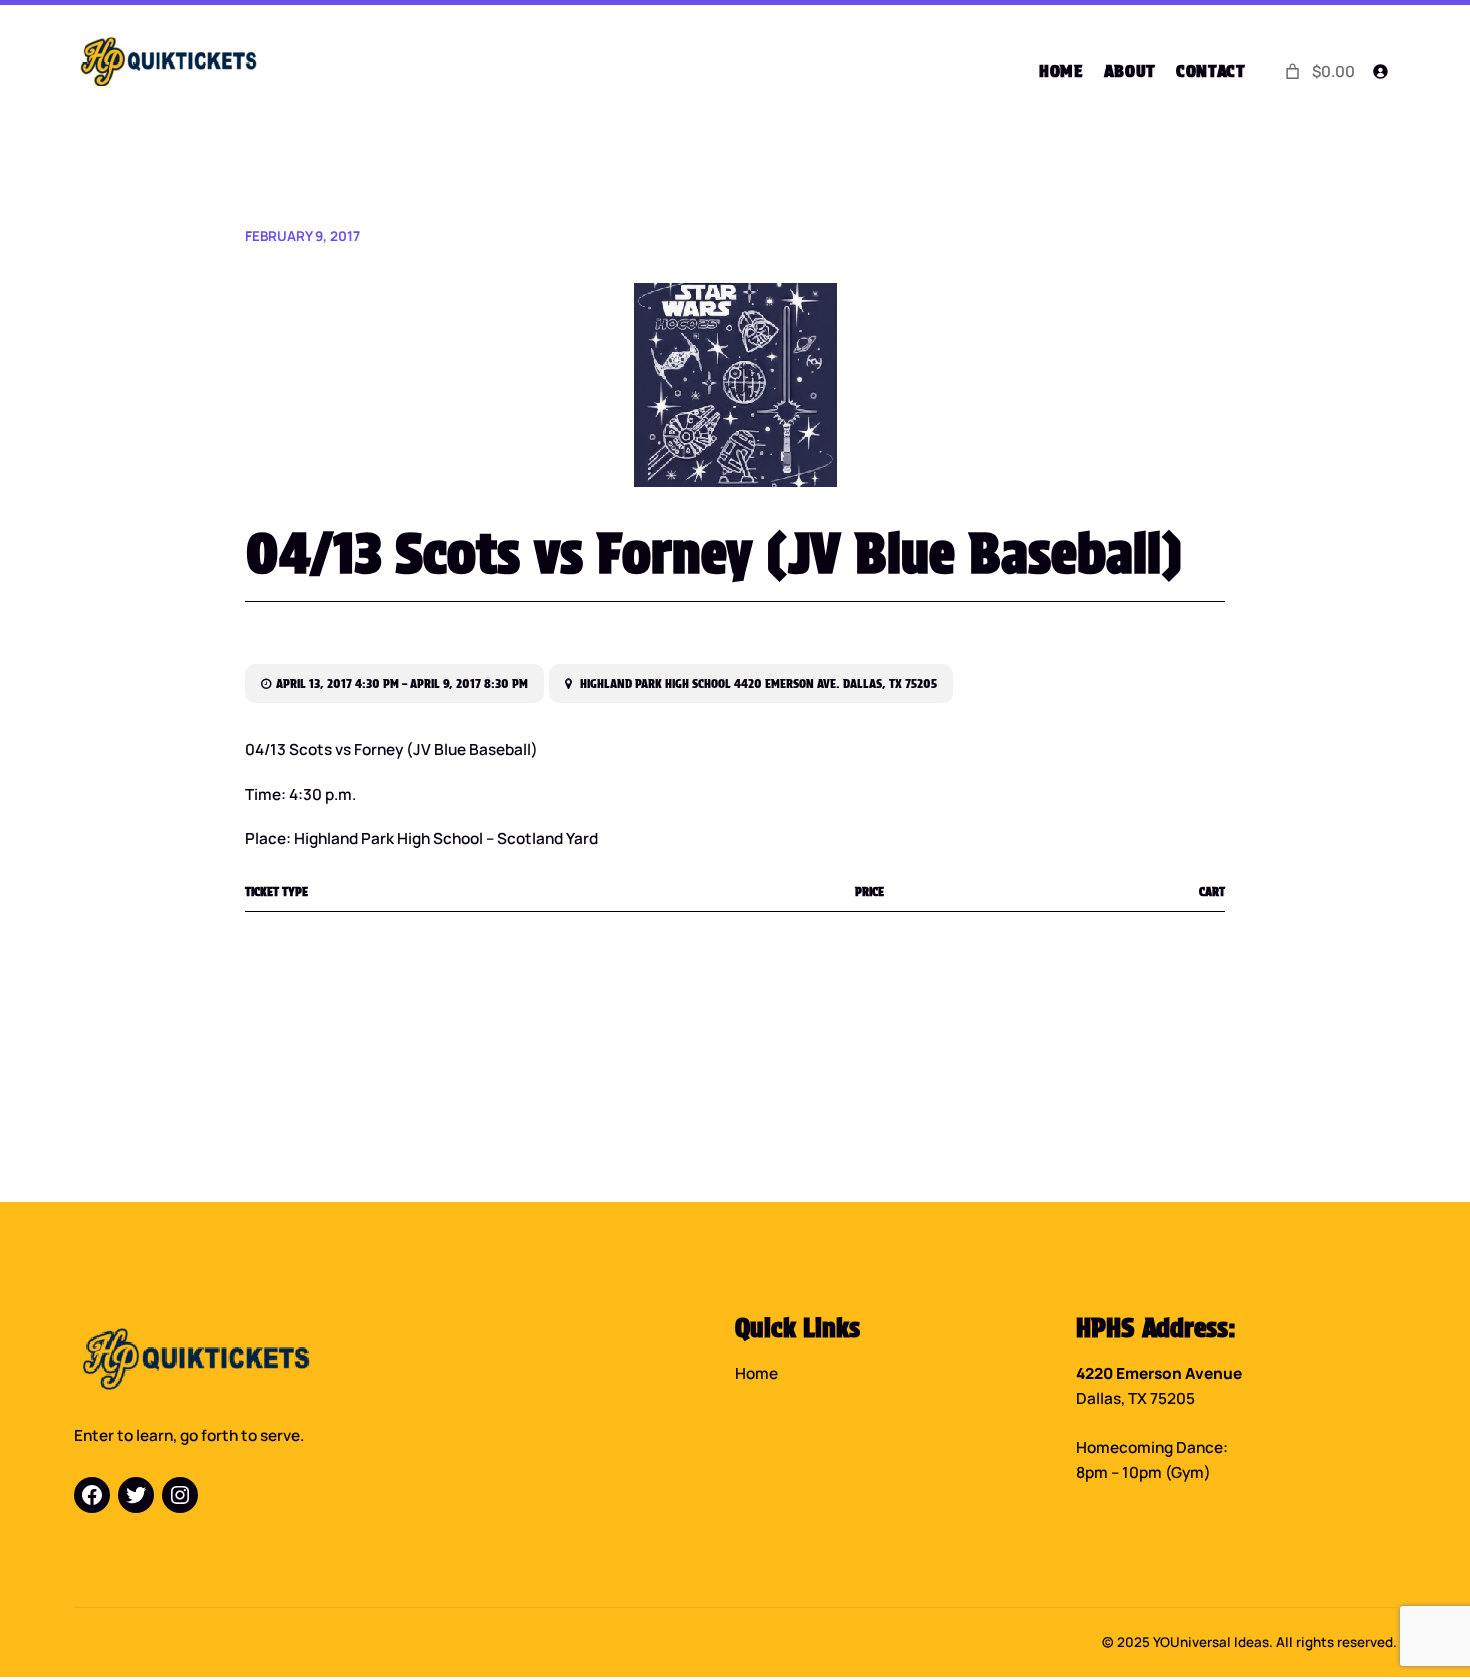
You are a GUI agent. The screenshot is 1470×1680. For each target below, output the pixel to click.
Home (756, 1373)
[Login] (1380, 72)
